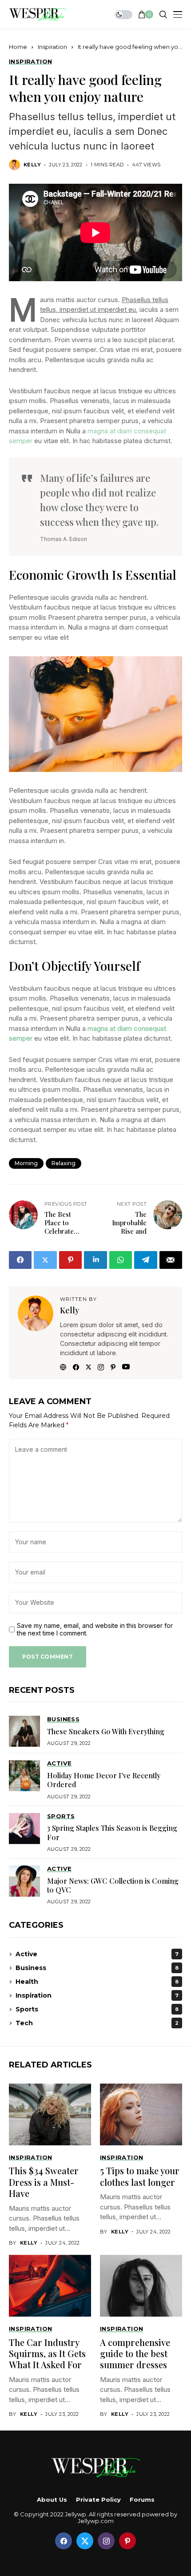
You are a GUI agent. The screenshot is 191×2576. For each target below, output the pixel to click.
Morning (26, 1163)
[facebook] (64, 2541)
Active (97, 1954)
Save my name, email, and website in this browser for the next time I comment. (95, 1629)
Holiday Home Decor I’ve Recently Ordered (104, 1780)
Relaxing (64, 1163)
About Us (52, 2500)
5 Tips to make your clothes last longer (140, 2176)
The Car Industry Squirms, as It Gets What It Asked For (47, 2354)
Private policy (98, 2500)
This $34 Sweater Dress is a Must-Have (44, 2182)
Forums (142, 2500)
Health (97, 1982)
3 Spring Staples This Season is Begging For (112, 1832)
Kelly (32, 165)
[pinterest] (127, 2541)
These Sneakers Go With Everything (106, 1731)
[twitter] (85, 2541)
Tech (97, 2023)
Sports (97, 2009)
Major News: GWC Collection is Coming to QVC (113, 1885)
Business (97, 1968)
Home (18, 47)
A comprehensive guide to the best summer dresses (135, 2354)
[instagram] (106, 2541)
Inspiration (52, 47)
